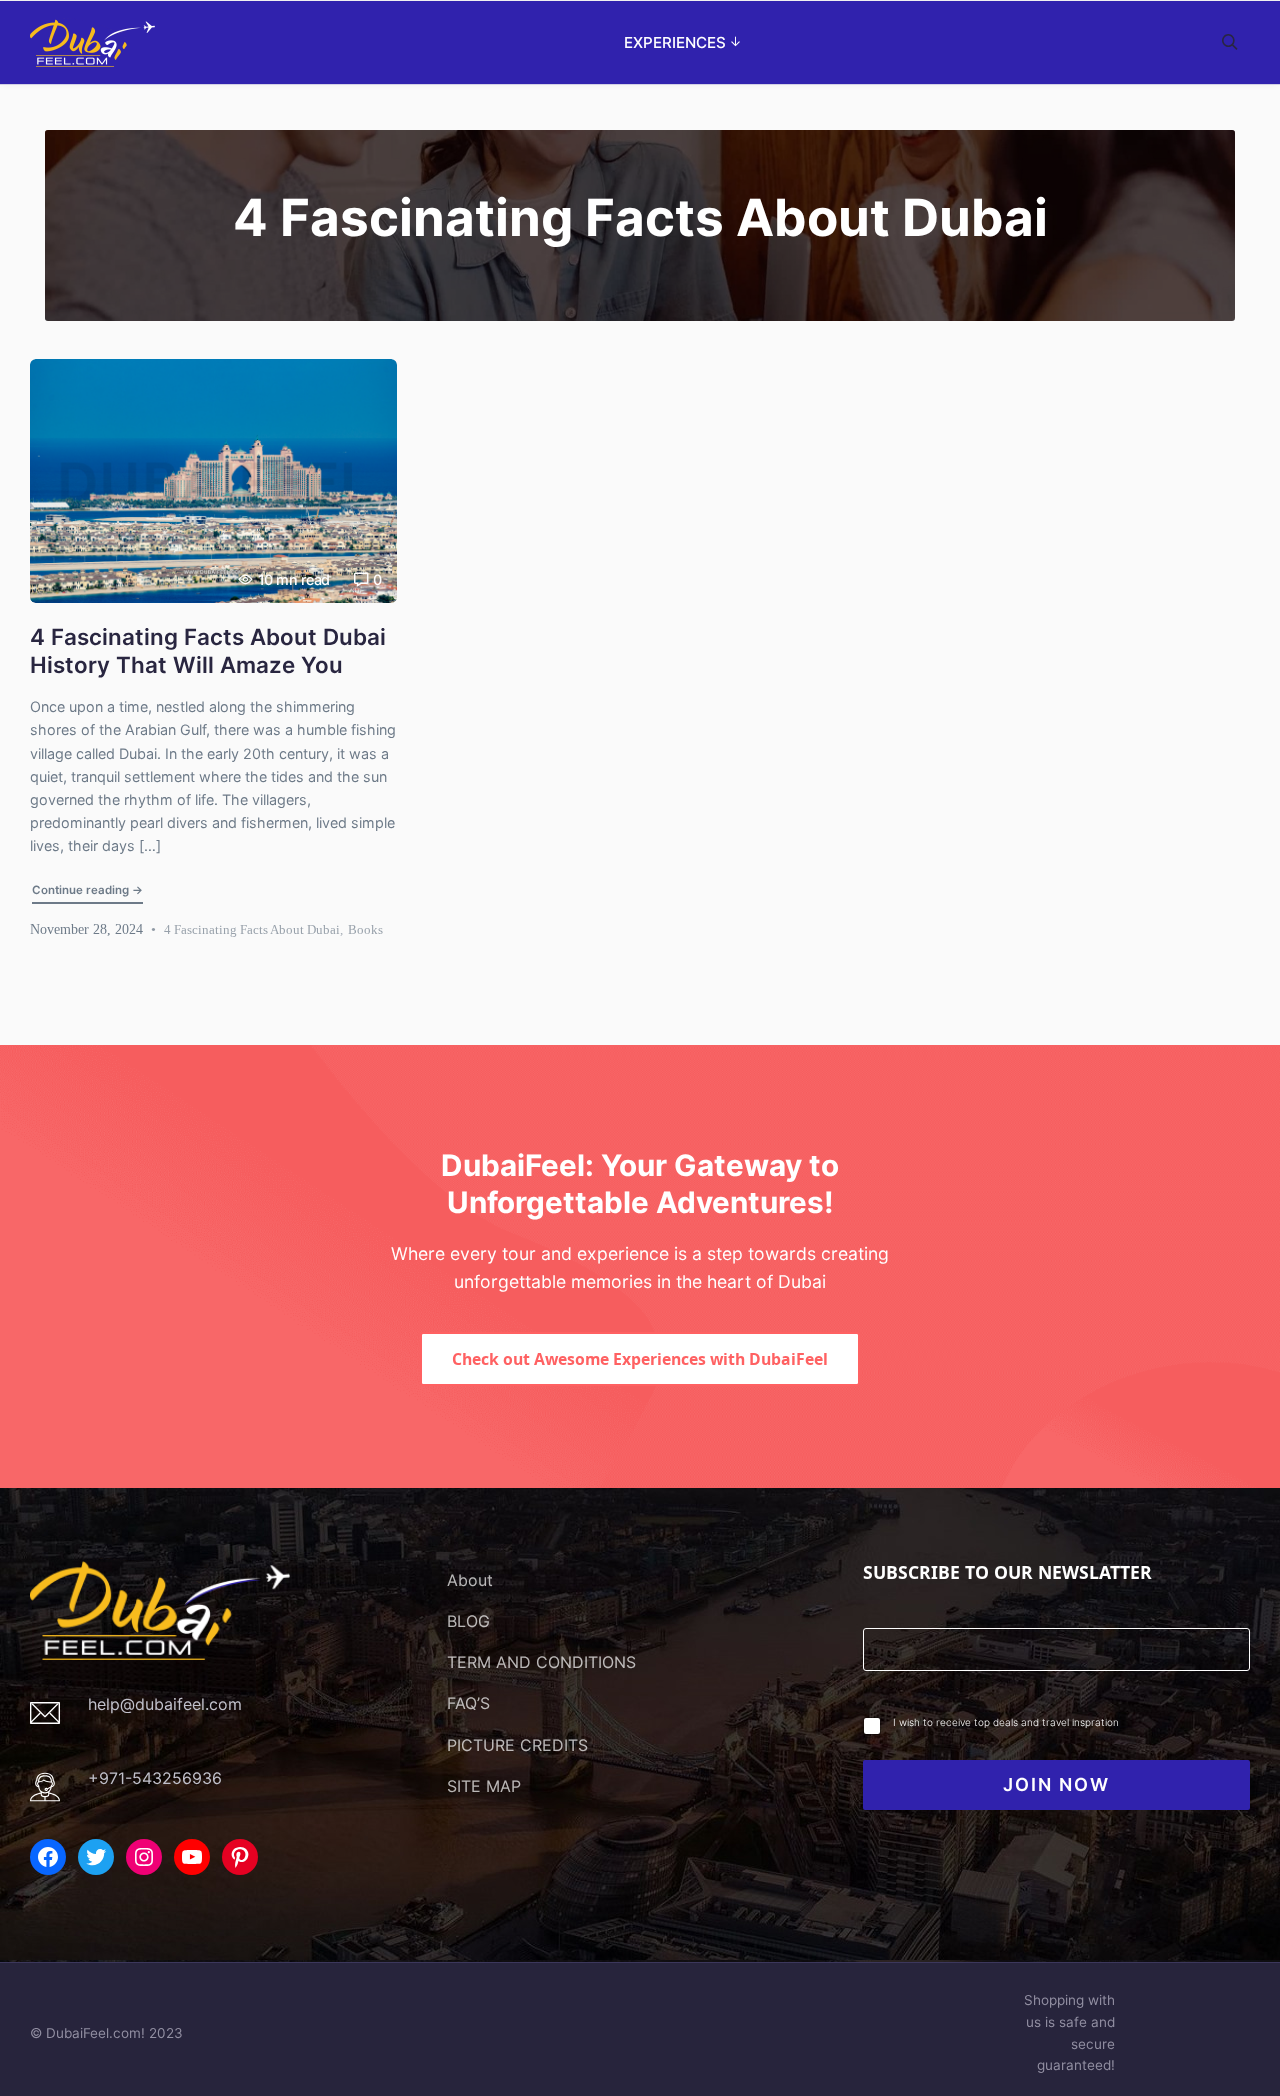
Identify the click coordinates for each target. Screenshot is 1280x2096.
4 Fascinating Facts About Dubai (252, 929)
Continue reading (88, 889)
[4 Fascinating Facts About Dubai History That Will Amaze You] (213, 481)
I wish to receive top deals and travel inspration (1006, 1722)
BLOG (468, 1621)
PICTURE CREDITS (517, 1745)
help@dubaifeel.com (165, 1704)
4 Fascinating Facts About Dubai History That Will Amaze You (208, 651)
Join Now (1056, 1784)
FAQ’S (468, 1703)
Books (365, 929)
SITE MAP (484, 1786)
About (470, 1580)
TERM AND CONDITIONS (541, 1662)
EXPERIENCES (675, 42)
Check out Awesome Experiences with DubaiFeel (640, 1359)
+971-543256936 (155, 1778)
